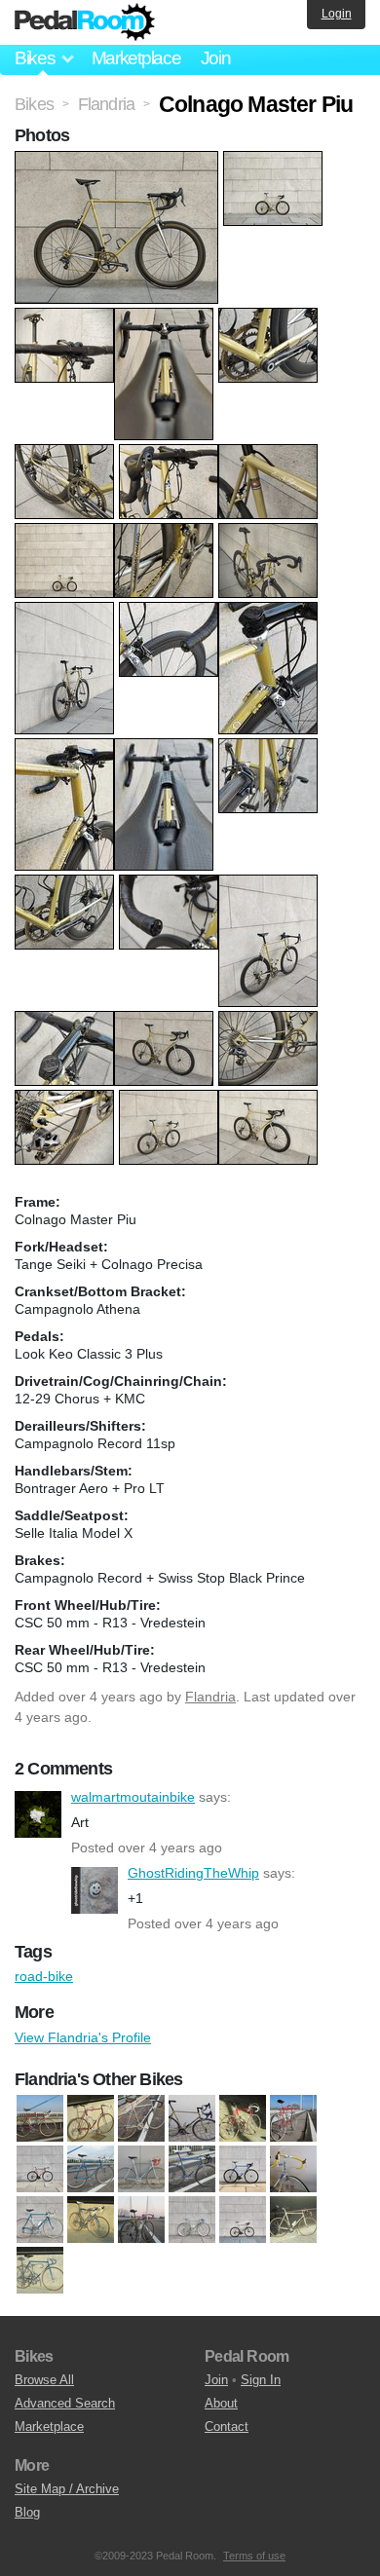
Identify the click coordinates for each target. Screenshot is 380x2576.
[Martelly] (192, 2169)
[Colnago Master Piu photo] (119, 161)
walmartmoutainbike (38, 1814)
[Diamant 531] (141, 2118)
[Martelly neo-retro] (243, 2169)
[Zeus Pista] (40, 2270)
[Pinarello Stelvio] (91, 2220)
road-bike (44, 1976)
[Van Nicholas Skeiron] (243, 2220)
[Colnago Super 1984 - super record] (91, 2118)
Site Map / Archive (67, 2489)
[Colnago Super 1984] (40, 2118)
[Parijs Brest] (40, 2220)
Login (337, 14)
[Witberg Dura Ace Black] (293, 2220)
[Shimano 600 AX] (192, 2220)
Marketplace (136, 58)
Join (216, 58)
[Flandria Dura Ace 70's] (293, 2118)
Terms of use (254, 2556)
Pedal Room (85, 22)
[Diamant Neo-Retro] (192, 2118)
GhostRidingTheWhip (95, 1890)
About (221, 2403)
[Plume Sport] (141, 2220)
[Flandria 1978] (243, 2118)
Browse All (44, 2380)
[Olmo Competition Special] (293, 2169)
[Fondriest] (40, 2169)
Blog (27, 2512)
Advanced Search (65, 2403)
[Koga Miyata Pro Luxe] (91, 2169)
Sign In (261, 2380)
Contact (227, 2427)
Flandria (210, 1697)
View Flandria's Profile (83, 2037)
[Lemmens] (141, 2169)
